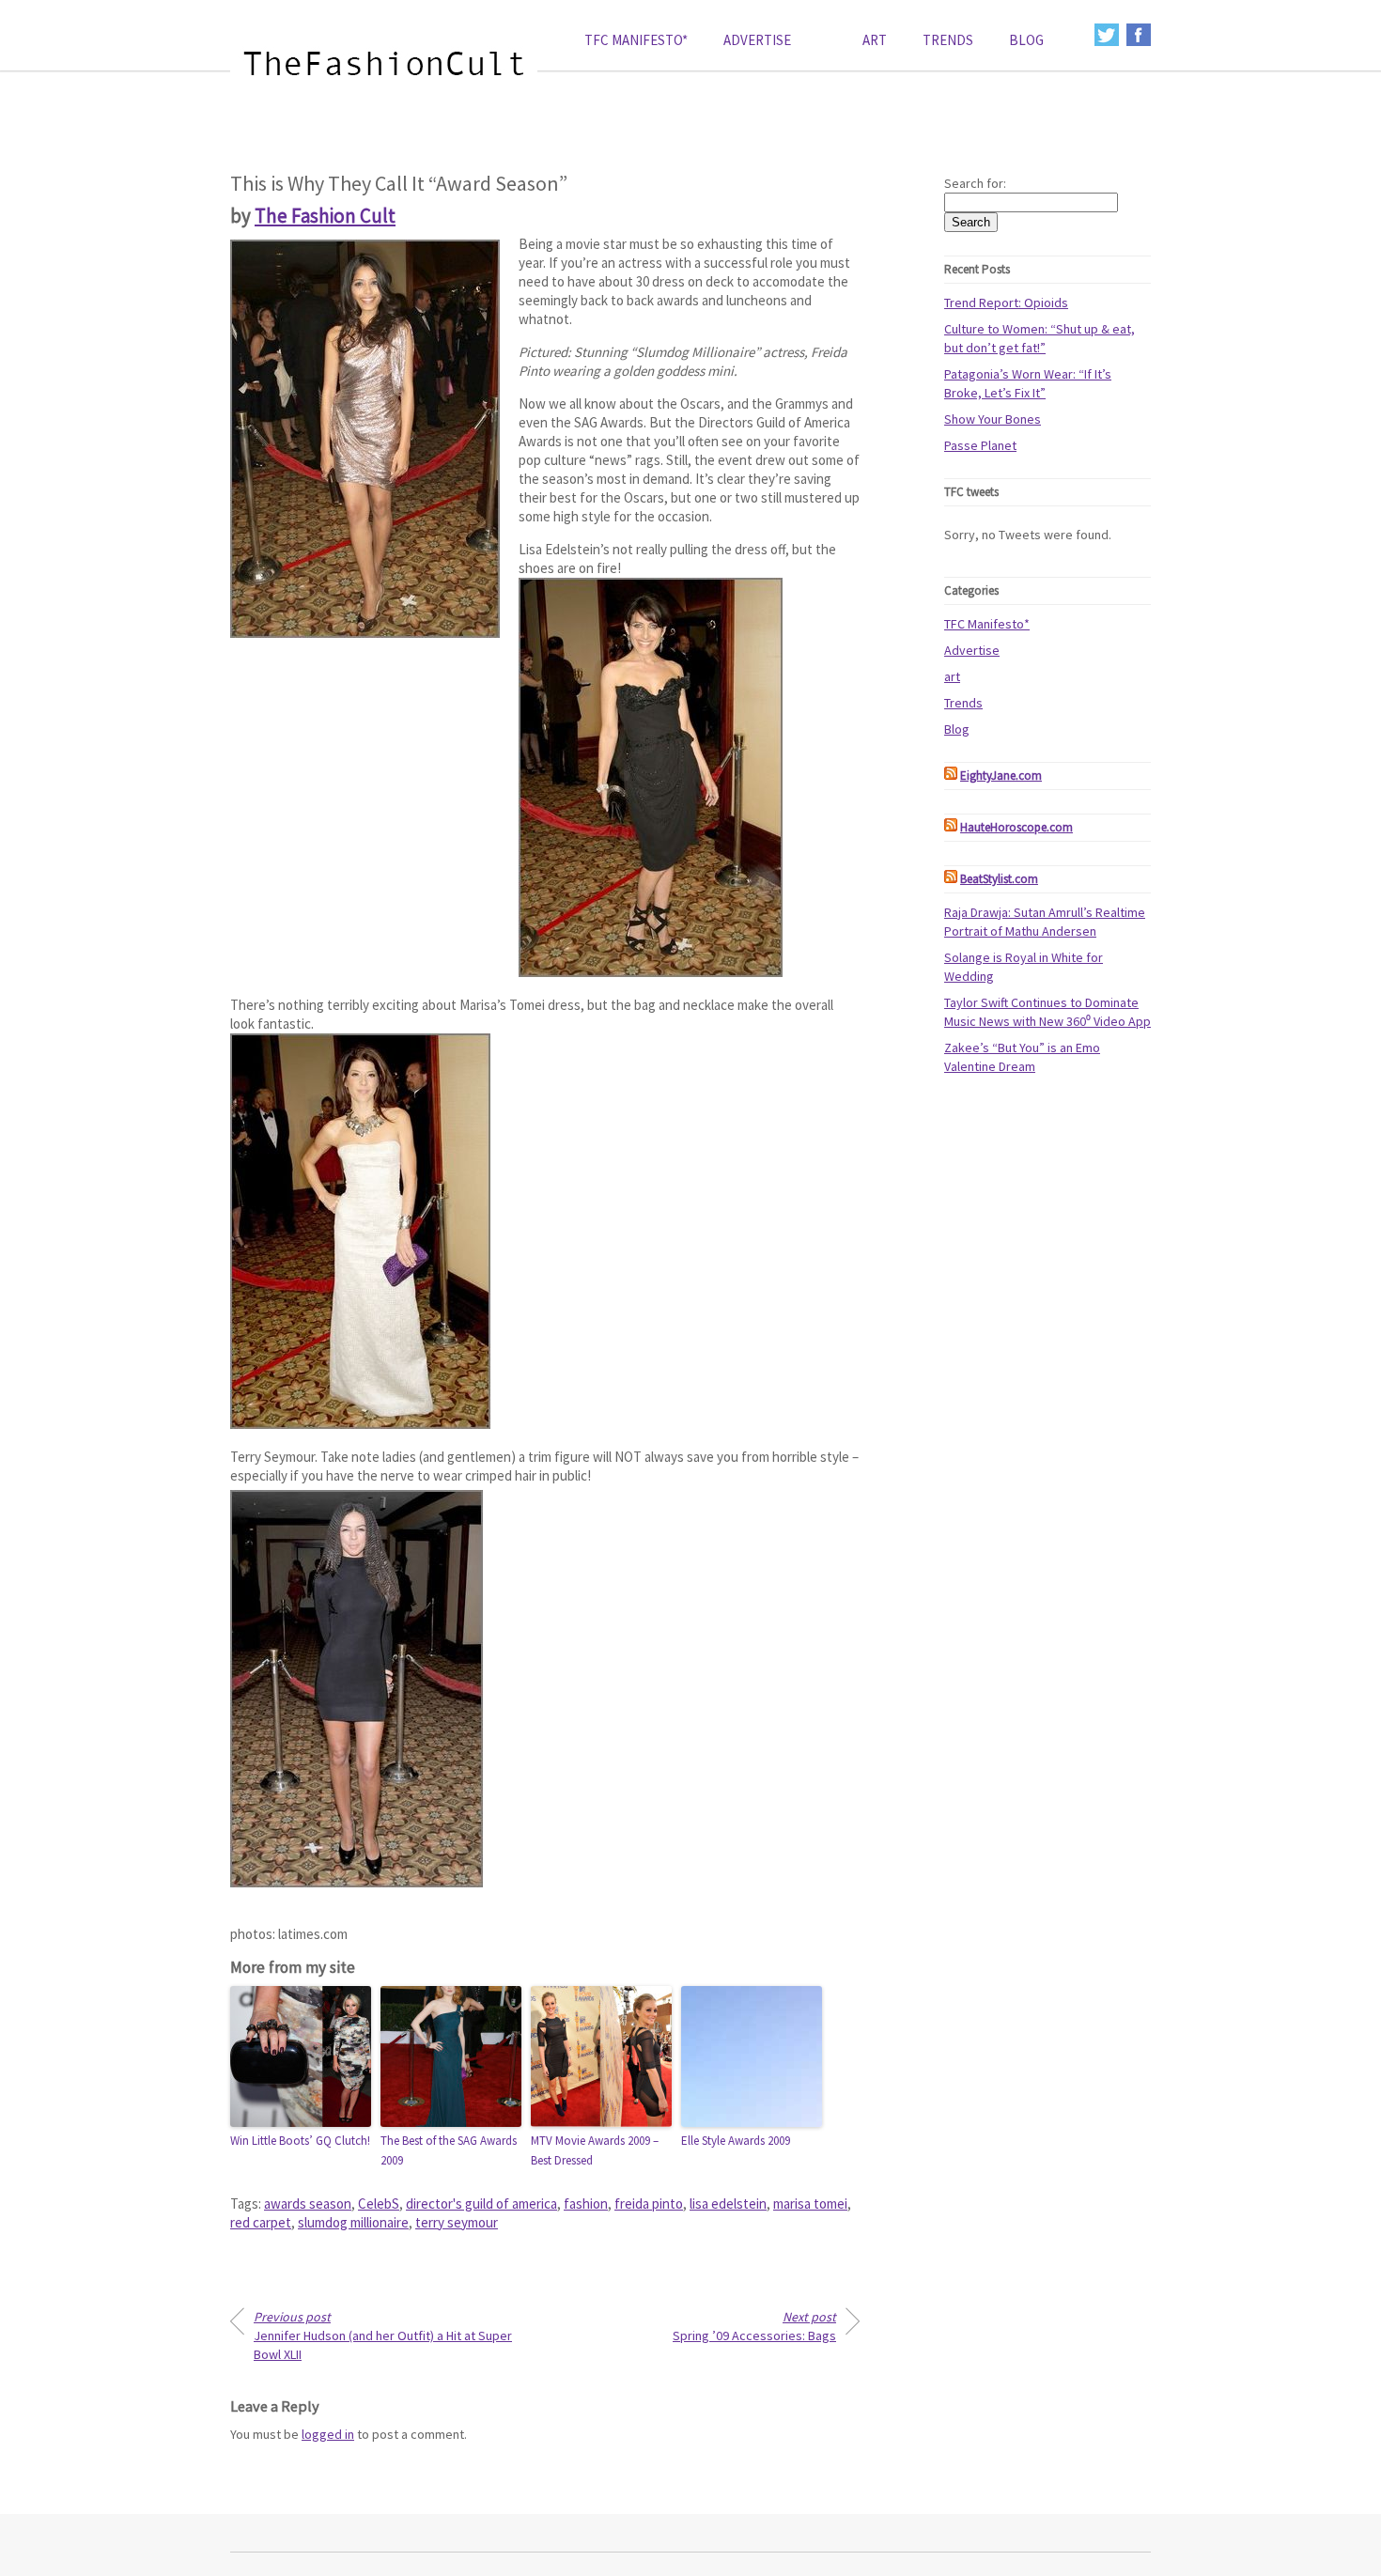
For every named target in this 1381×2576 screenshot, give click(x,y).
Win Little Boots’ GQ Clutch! (300, 2141)
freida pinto (649, 2204)
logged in (328, 2434)
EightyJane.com (1001, 776)
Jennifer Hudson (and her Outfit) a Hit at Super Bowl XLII (383, 2335)
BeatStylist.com (999, 879)
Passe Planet (980, 445)
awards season (308, 2204)
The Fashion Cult (325, 216)
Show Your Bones (993, 419)
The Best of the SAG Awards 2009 (449, 2150)
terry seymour (457, 2222)
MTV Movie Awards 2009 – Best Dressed (595, 2150)
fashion (586, 2204)
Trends (948, 40)
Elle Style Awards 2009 (736, 2141)
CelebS (379, 2204)
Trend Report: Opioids (1006, 303)
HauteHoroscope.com (1016, 827)
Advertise (757, 40)
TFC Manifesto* (636, 40)
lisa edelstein (728, 2204)
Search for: (975, 183)
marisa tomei (810, 2204)
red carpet (261, 2222)
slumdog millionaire (353, 2222)
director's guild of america (481, 2204)
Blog (1026, 40)
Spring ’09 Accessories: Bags (754, 2326)
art (875, 40)
